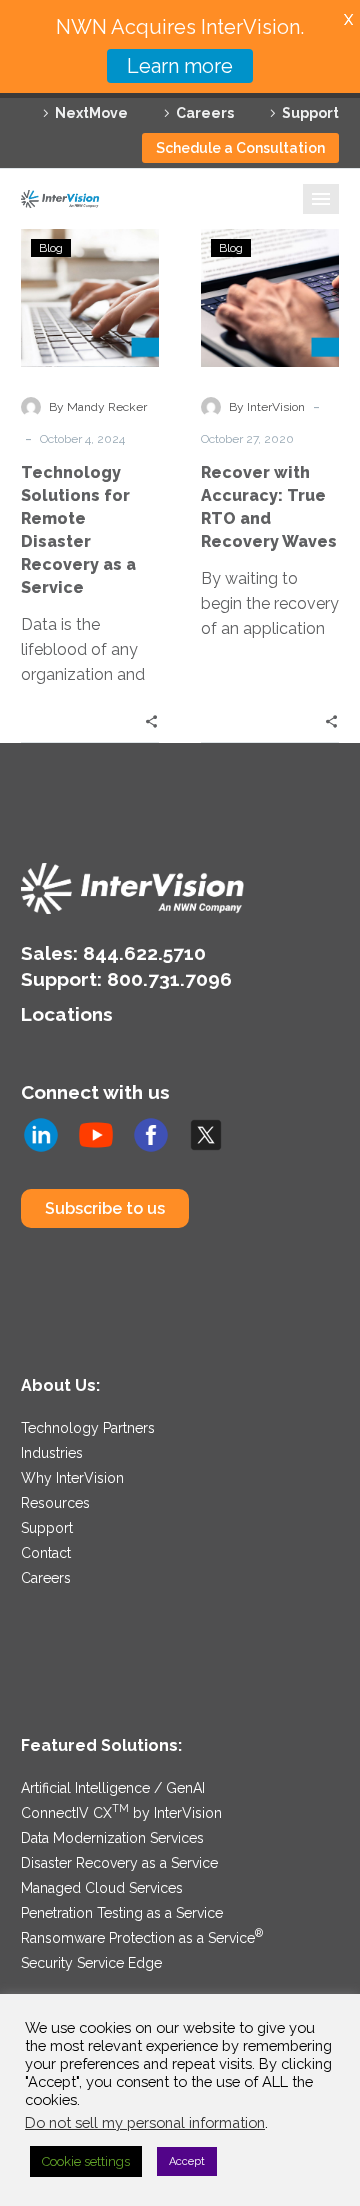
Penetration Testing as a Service (122, 1913)
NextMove (91, 113)
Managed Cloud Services (102, 1888)
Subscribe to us (105, 1208)
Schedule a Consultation (240, 148)
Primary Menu (321, 199)
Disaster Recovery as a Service (119, 1863)
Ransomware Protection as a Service (142, 1938)
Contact (46, 1553)
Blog (51, 248)
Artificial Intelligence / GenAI (113, 1788)
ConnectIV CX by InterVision (121, 1813)
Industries (52, 1453)
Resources (55, 1503)
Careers (205, 113)
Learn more (180, 66)
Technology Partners (88, 1428)
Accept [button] (187, 2161)
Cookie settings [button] (86, 2161)
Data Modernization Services (112, 1838)
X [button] (348, 19)
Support (310, 113)
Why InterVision (72, 1478)
